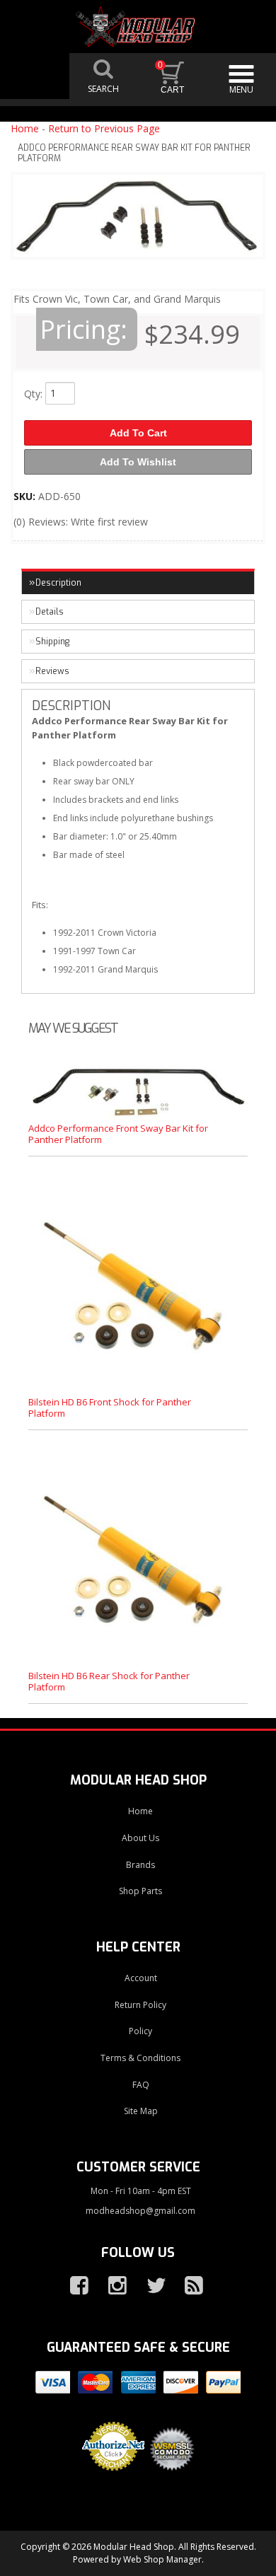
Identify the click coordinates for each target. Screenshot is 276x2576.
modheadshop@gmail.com (140, 2211)
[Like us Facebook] (74, 2286)
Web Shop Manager (162, 2559)
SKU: (26, 496)
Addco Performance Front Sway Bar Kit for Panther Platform (118, 1134)
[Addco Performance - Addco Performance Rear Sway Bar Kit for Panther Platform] (138, 219)
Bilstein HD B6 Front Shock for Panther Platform (110, 1408)
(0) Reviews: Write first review (81, 522)
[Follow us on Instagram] (112, 2286)
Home (25, 128)
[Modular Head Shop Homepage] (138, 27)
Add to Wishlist (138, 462)
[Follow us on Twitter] (150, 2286)
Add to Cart (138, 433)
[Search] (104, 76)
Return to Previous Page (104, 128)
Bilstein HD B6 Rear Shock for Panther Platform (109, 1681)
